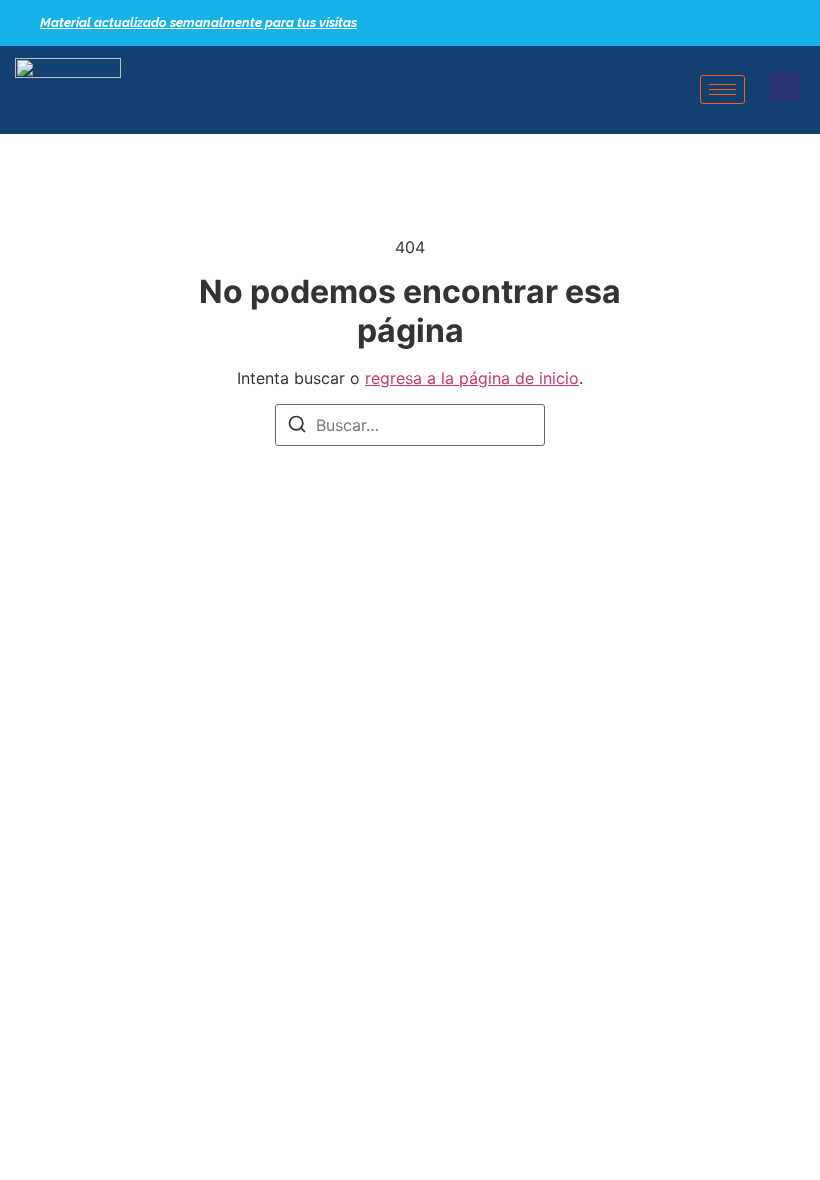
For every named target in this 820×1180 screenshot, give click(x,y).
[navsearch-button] (785, 87)
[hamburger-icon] (722, 89)
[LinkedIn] (765, 23)
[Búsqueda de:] (410, 425)
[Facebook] (730, 23)
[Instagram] (800, 23)
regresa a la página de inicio (472, 378)
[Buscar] (297, 427)
